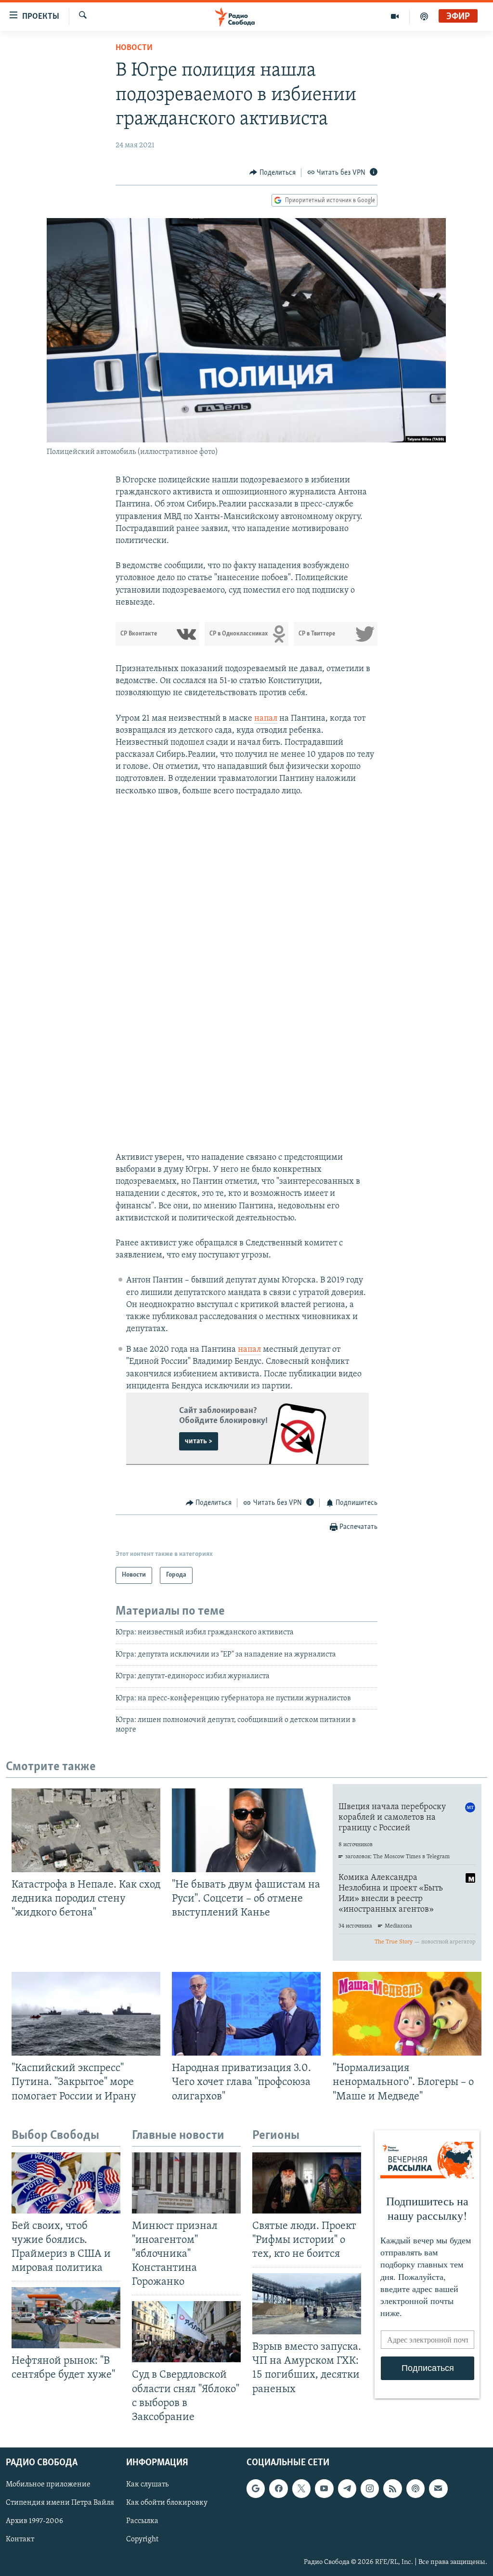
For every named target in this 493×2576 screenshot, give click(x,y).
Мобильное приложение (48, 2485)
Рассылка (142, 2521)
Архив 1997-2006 (34, 2521)
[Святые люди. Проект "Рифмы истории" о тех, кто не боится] (307, 2183)
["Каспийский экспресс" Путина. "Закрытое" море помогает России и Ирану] (86, 2014)
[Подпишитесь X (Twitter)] (301, 2488)
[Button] (272, 173)
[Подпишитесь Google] (256, 2488)
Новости (134, 48)
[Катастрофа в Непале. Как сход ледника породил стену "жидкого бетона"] (86, 1830)
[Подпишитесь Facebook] (278, 2488)
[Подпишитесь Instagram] (370, 2488)
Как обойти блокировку (167, 2503)
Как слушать (147, 2485)
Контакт (20, 2539)
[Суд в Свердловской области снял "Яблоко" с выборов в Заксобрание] (186, 2332)
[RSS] (392, 2488)
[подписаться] (438, 2488)
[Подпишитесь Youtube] (324, 2488)
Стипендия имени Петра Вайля (60, 2503)
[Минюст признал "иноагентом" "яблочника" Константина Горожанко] (186, 2183)
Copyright (142, 2539)
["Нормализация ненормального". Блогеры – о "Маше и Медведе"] (407, 2014)
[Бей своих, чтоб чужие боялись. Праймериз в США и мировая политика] (66, 2183)
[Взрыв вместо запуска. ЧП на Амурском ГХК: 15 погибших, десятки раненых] (307, 2304)
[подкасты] (424, 16)
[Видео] (395, 16)
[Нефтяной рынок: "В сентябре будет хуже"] (66, 2318)
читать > (199, 1441)
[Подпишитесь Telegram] (347, 2488)
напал (266, 719)
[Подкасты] (415, 2488)
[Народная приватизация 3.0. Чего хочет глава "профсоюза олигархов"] (246, 2014)
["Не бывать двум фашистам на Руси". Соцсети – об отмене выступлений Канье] (246, 1830)
